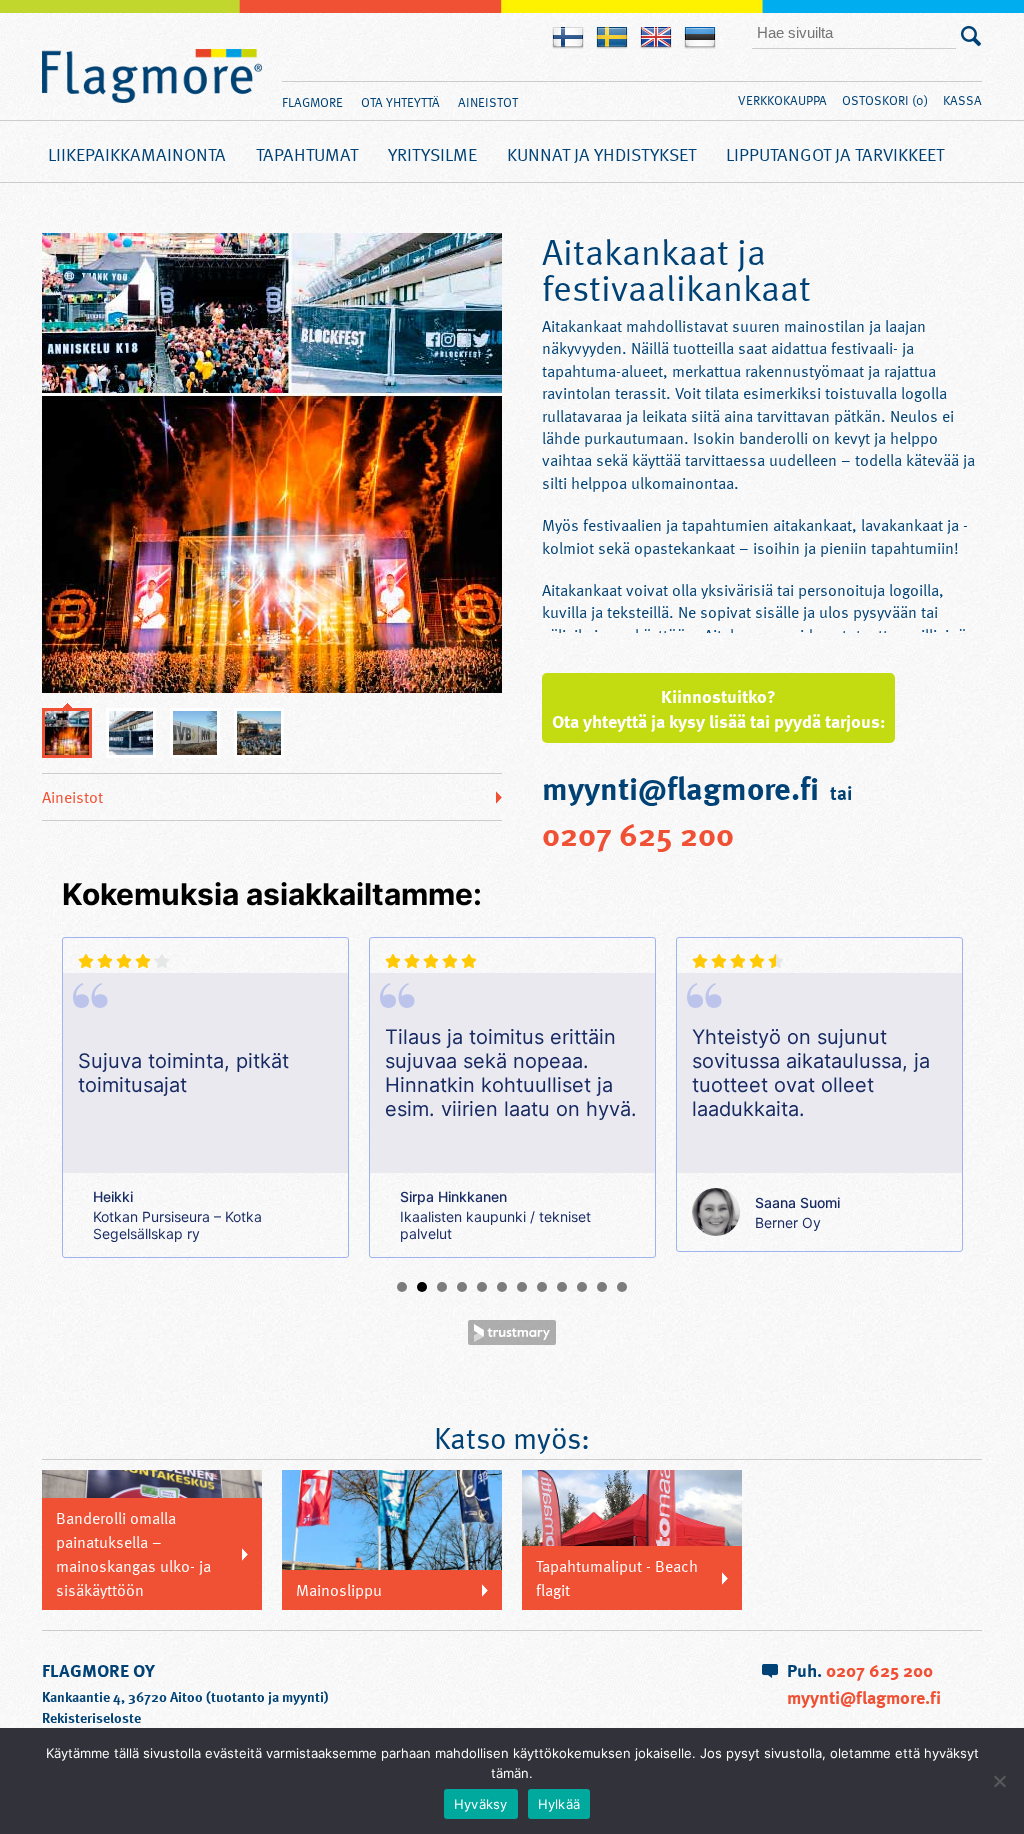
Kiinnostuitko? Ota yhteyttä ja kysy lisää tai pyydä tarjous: (718, 708)
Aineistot (488, 102)
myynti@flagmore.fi (864, 1696)
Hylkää (559, 1804)
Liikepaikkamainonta (137, 153)
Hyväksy (481, 1804)
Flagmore (152, 77)
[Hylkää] (999, 1781)
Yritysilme (432, 153)
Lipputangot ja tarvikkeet (835, 153)
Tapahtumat (307, 153)
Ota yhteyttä (400, 102)
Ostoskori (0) (885, 100)
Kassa (962, 100)
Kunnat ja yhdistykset (601, 153)
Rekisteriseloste (91, 1717)
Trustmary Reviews (512, 1332)
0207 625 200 (638, 833)
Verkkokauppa (782, 100)
